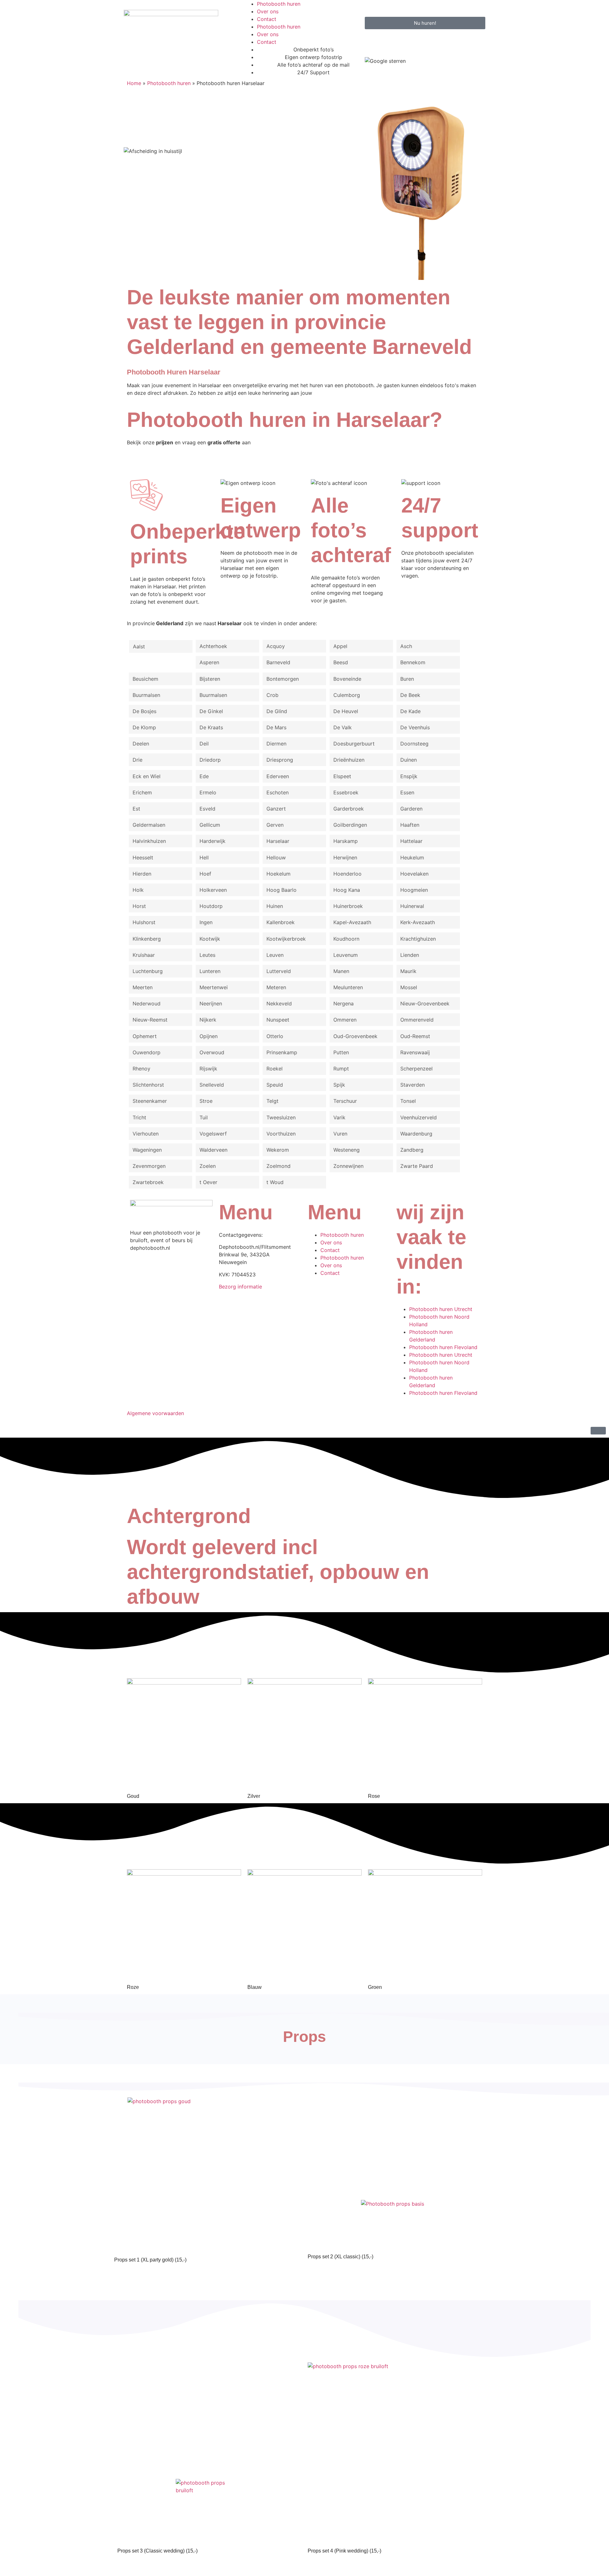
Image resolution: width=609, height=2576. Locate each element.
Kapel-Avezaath (352, 922)
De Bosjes (144, 711)
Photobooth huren (279, 4)
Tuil (204, 1117)
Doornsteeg (414, 744)
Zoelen (208, 1166)
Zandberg (412, 1150)
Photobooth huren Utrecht (441, 1309)
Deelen (141, 744)
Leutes (207, 955)
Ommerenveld (417, 1020)
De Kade (410, 711)
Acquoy (276, 646)
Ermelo (208, 792)
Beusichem (145, 679)
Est (136, 809)
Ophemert (145, 1036)
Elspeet (342, 776)
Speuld (275, 1085)
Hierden (142, 874)
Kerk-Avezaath (418, 922)
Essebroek (346, 792)
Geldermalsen (149, 825)
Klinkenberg (147, 939)
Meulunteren (348, 987)
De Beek (410, 695)
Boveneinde (347, 679)
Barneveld (278, 662)
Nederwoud (147, 1003)
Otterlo (275, 1036)
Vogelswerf (213, 1134)
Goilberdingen (350, 825)
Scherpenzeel (416, 1069)
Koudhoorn (346, 939)
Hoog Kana (347, 890)
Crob (272, 695)
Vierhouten (146, 1134)
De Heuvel (346, 711)
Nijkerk (208, 1020)
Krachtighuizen (418, 939)
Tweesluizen (281, 1117)
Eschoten (278, 792)
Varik (339, 1117)
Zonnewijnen (348, 1166)
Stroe (206, 1101)
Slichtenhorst (148, 1085)
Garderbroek (349, 809)
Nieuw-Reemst (150, 1020)
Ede (204, 776)
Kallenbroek (281, 922)
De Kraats (211, 727)
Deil (204, 744)
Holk (138, 890)
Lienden (410, 955)
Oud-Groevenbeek (355, 1036)
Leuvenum (346, 955)
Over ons (268, 11)
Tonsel (408, 1101)
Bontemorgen (283, 679)
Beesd (341, 662)
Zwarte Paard (417, 1166)
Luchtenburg (148, 971)
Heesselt (143, 858)
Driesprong (280, 760)
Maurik (408, 971)
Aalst (139, 646)
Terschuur (345, 1101)
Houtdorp (211, 906)
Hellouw (276, 858)
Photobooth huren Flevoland (443, 1347)
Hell (204, 858)
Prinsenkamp (282, 1052)
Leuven (275, 955)
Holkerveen (213, 890)
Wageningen (147, 1150)
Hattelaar (411, 841)
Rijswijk (208, 1069)
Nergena (344, 1003)
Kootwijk (210, 939)
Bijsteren (210, 679)
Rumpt (341, 1069)
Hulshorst (144, 922)
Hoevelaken (414, 874)
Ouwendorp (147, 1052)
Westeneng (347, 1150)
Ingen (206, 922)
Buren (407, 679)
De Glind (277, 711)
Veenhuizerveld (419, 1117)
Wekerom (278, 1150)
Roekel (275, 1069)
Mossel (409, 987)
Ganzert (276, 809)
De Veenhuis (415, 727)
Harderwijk (213, 841)
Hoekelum (278, 874)
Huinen (275, 906)
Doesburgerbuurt (354, 744)
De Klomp (144, 727)
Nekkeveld (279, 1003)
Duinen (409, 760)
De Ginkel (211, 711)
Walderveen (213, 1150)
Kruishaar (144, 955)
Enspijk (409, 776)
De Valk (343, 727)
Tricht (139, 1117)
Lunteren (210, 971)
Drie (138, 760)
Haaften (410, 825)
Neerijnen (211, 1003)
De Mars (276, 727)
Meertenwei (214, 987)
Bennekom (413, 662)
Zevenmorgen (149, 1166)
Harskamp (346, 841)
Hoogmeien (414, 890)
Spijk (339, 1085)
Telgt (272, 1101)
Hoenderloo (347, 874)
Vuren (340, 1134)
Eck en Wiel (147, 776)
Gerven (275, 825)
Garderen (411, 809)
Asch (406, 646)
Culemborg (347, 695)
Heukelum (412, 858)
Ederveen (278, 776)
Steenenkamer (150, 1101)
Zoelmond (278, 1166)
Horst (139, 906)
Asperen (209, 662)
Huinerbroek (348, 906)
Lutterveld (279, 971)
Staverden (413, 1085)
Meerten (143, 987)
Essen (407, 792)
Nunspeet (278, 1020)
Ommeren (345, 1020)
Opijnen (209, 1036)
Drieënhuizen (349, 760)
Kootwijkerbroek (286, 939)
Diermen (276, 744)
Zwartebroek (148, 1182)
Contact (267, 19)
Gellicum (210, 825)
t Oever (208, 1182)
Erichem (142, 792)
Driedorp (210, 760)
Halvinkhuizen (149, 841)
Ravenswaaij (415, 1052)
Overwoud (212, 1052)
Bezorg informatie (240, 1287)
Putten (341, 1052)
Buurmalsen (146, 695)
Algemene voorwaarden (155, 1413)
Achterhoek (213, 646)
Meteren (276, 987)
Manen (341, 971)
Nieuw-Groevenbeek (425, 1003)
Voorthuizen (281, 1134)
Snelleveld (212, 1085)
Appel (340, 646)
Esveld (207, 809)
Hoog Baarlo (282, 890)
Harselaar (278, 841)
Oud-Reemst (415, 1036)
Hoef (205, 874)
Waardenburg (416, 1134)
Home (134, 83)
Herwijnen (345, 858)
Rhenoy (141, 1069)
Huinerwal (412, 906)
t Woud (275, 1182)
